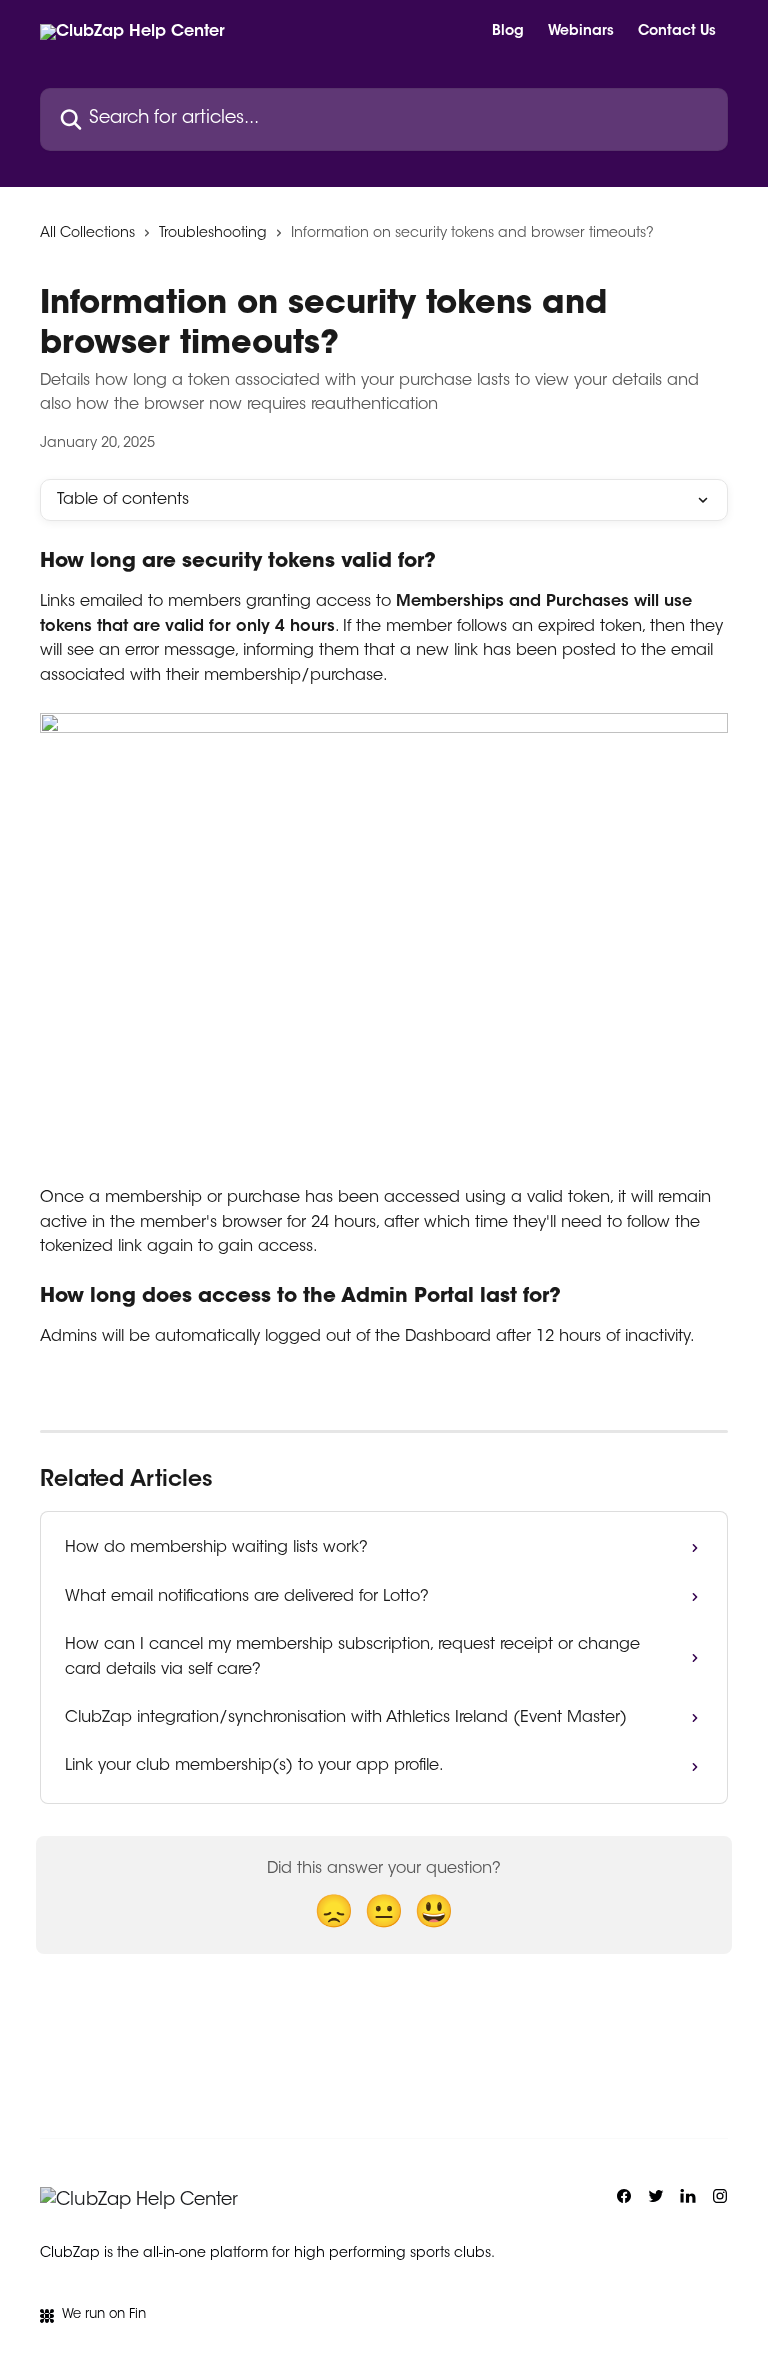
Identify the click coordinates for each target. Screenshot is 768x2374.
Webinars (581, 32)
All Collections (87, 234)
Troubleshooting (213, 234)
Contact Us (677, 32)
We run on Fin (104, 2314)
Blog (508, 32)
